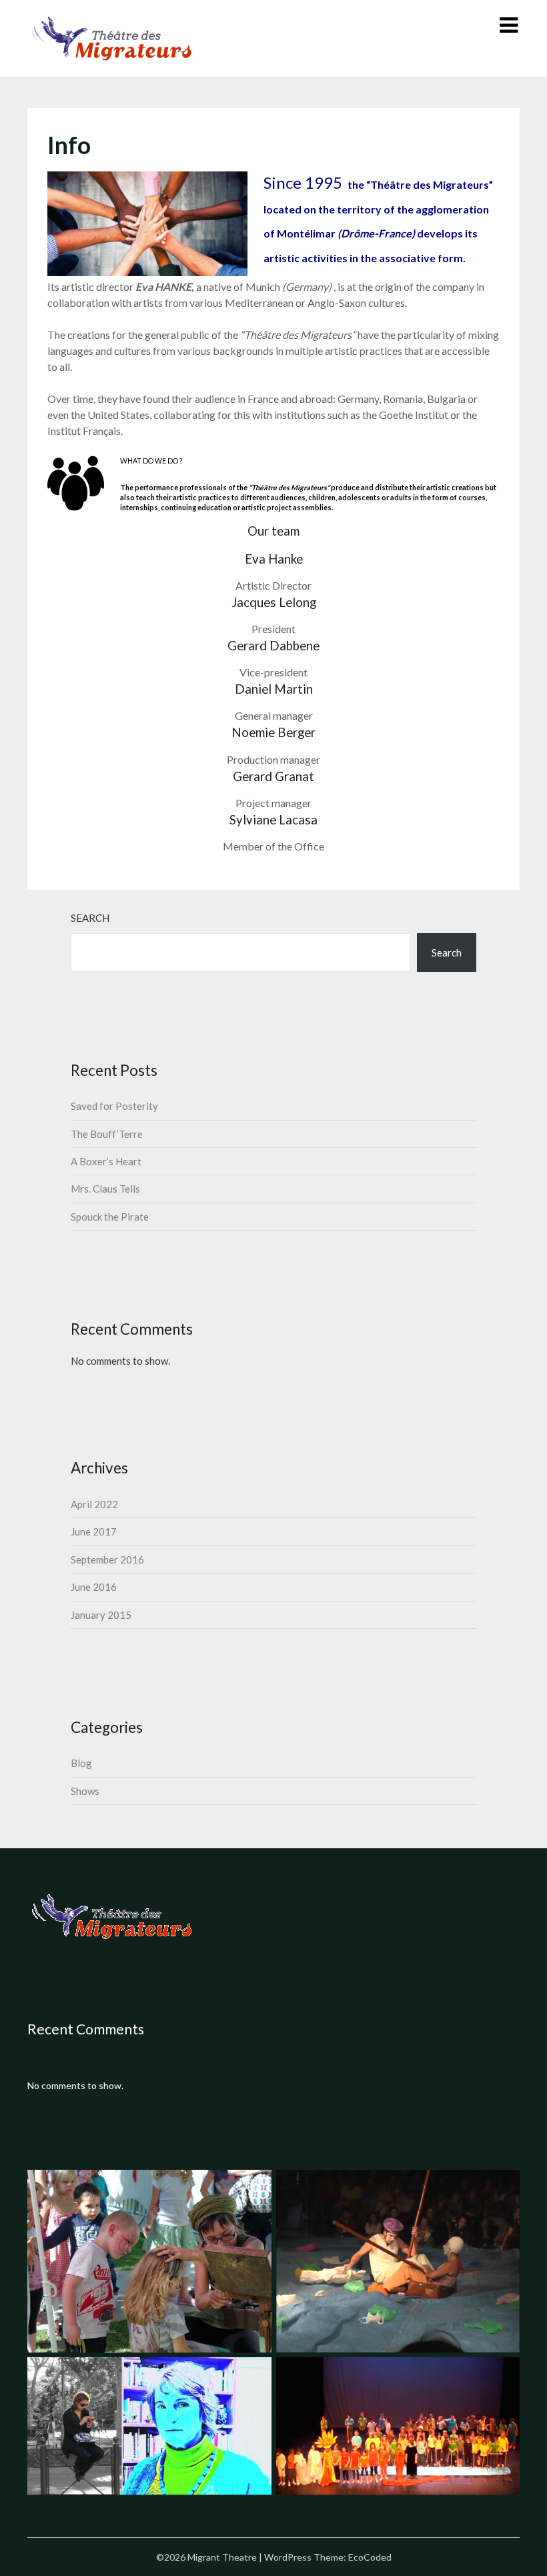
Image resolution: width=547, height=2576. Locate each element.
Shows (85, 1791)
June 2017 (94, 1531)
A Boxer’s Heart (106, 1161)
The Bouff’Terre (107, 1134)
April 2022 (94, 1504)
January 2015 (101, 1615)
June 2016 (94, 1587)
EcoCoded (370, 2557)
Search (90, 918)
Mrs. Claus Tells (105, 1189)
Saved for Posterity (114, 1106)
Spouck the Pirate (110, 1217)
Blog (81, 1763)
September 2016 (107, 1559)
